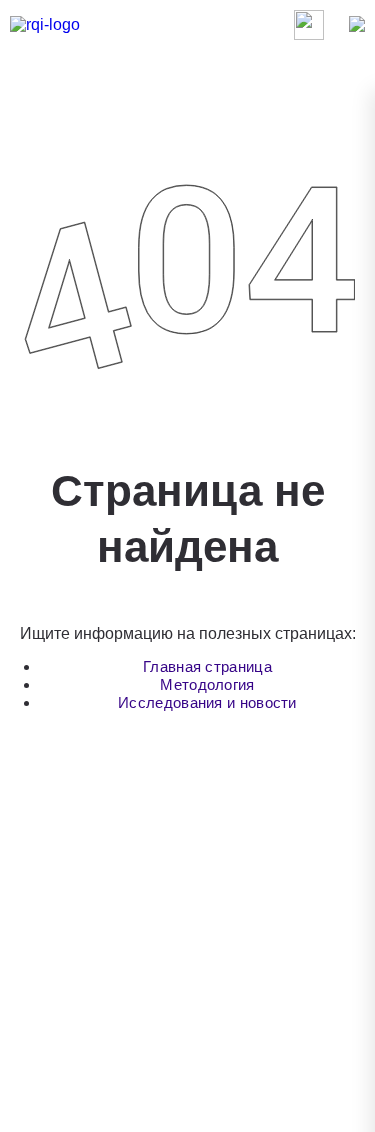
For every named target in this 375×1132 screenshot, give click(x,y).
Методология (207, 684)
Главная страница (207, 666)
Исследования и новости (207, 702)
